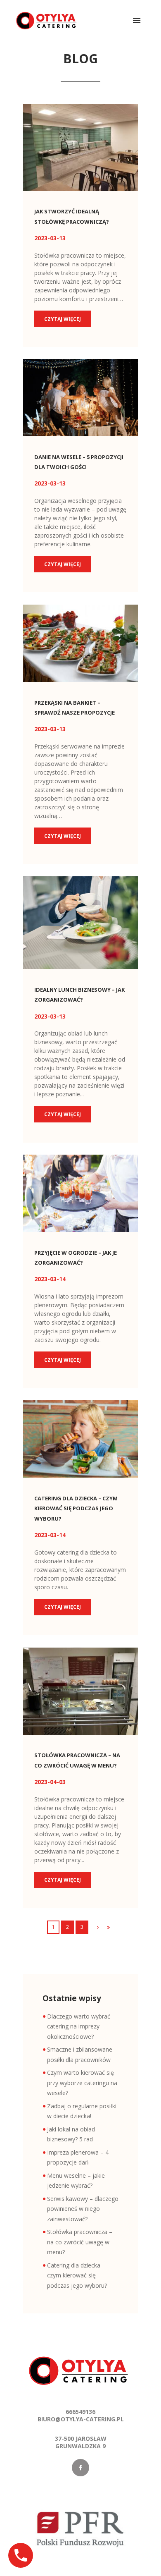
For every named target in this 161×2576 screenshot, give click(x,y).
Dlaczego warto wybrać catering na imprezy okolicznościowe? (79, 2026)
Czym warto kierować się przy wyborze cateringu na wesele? (82, 2083)
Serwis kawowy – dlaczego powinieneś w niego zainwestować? (83, 2209)
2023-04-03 (50, 1782)
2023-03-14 (50, 1279)
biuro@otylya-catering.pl (81, 2419)
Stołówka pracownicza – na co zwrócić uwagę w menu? (80, 2242)
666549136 (80, 2412)
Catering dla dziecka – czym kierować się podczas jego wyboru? (76, 1508)
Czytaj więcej (63, 319)
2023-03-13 (50, 238)
